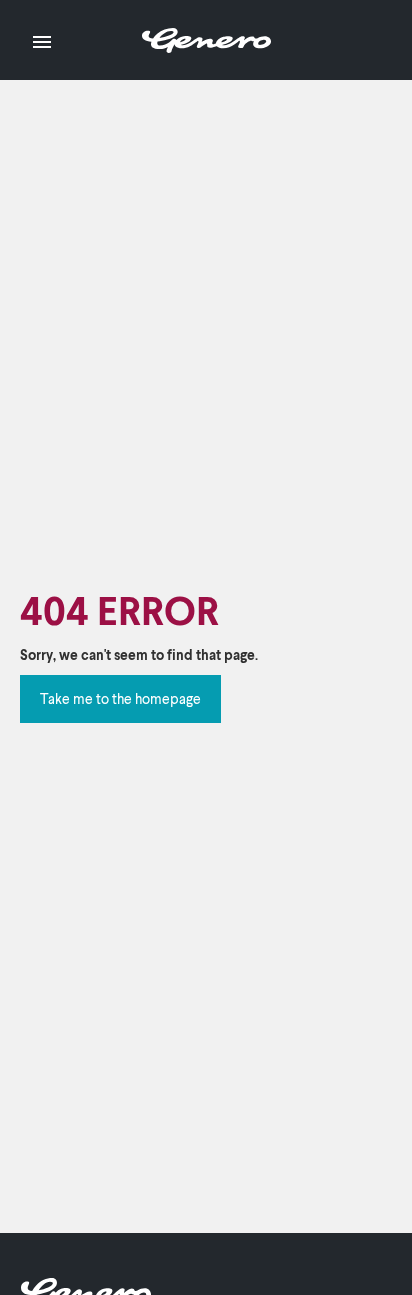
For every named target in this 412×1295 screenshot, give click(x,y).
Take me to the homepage (120, 698)
